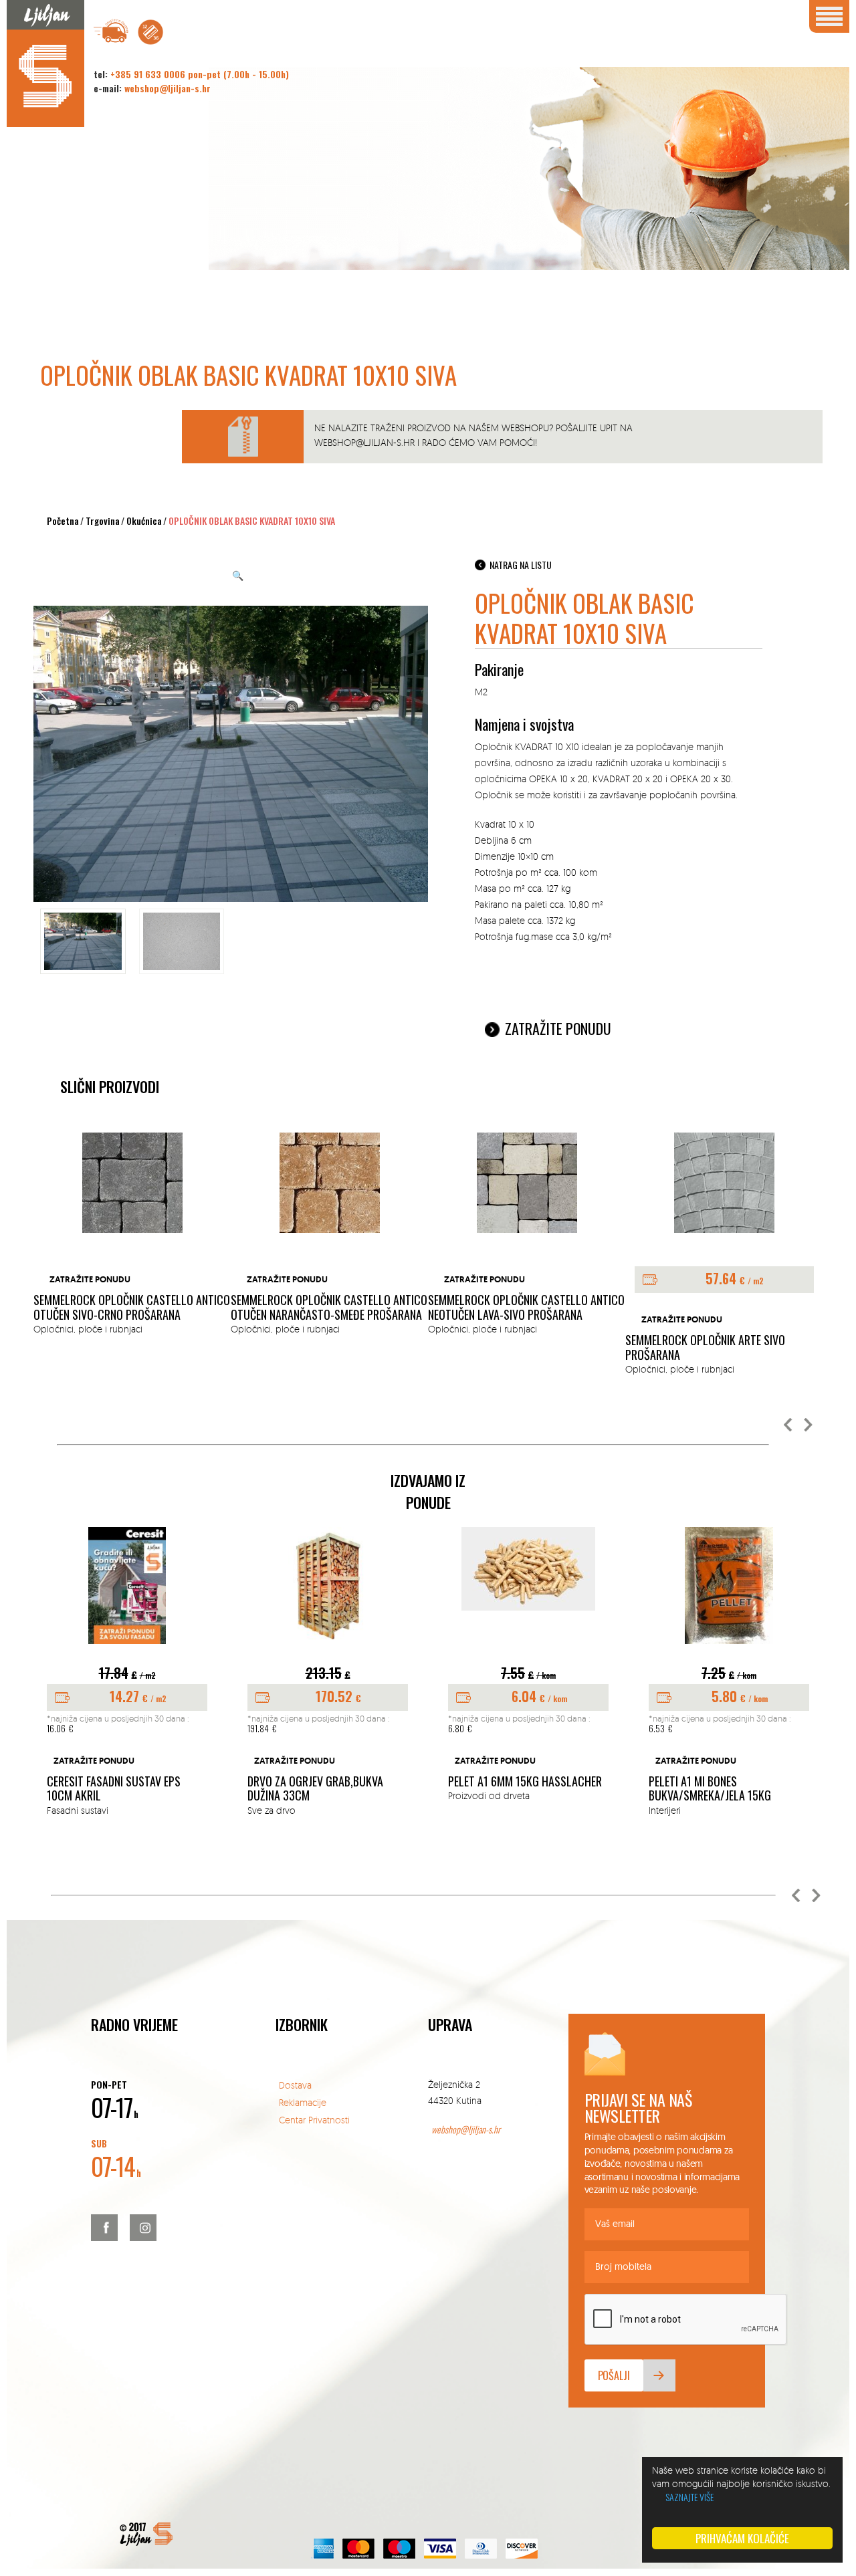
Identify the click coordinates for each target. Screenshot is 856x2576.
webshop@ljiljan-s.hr (168, 88)
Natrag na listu (521, 565)
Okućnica (144, 520)
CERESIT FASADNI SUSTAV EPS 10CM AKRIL (114, 1789)
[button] (788, 1425)
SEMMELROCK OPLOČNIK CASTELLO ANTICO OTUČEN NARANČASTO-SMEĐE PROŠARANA (329, 1307)
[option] (132, 1235)
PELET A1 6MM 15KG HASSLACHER (525, 1782)
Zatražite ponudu (558, 1028)
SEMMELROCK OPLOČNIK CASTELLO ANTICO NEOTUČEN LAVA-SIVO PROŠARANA (526, 1307)
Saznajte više (689, 2497)
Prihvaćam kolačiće (742, 2538)
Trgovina (103, 520)
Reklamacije (303, 2102)
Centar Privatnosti (314, 2120)
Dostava (295, 2085)
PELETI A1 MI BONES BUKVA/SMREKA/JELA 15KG (710, 1789)
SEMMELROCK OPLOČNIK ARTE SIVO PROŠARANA (705, 1348)
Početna (63, 520)
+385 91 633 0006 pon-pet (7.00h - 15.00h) (200, 74)
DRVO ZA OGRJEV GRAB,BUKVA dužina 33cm (315, 1789)
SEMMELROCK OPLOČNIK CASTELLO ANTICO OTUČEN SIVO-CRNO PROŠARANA (132, 1307)
